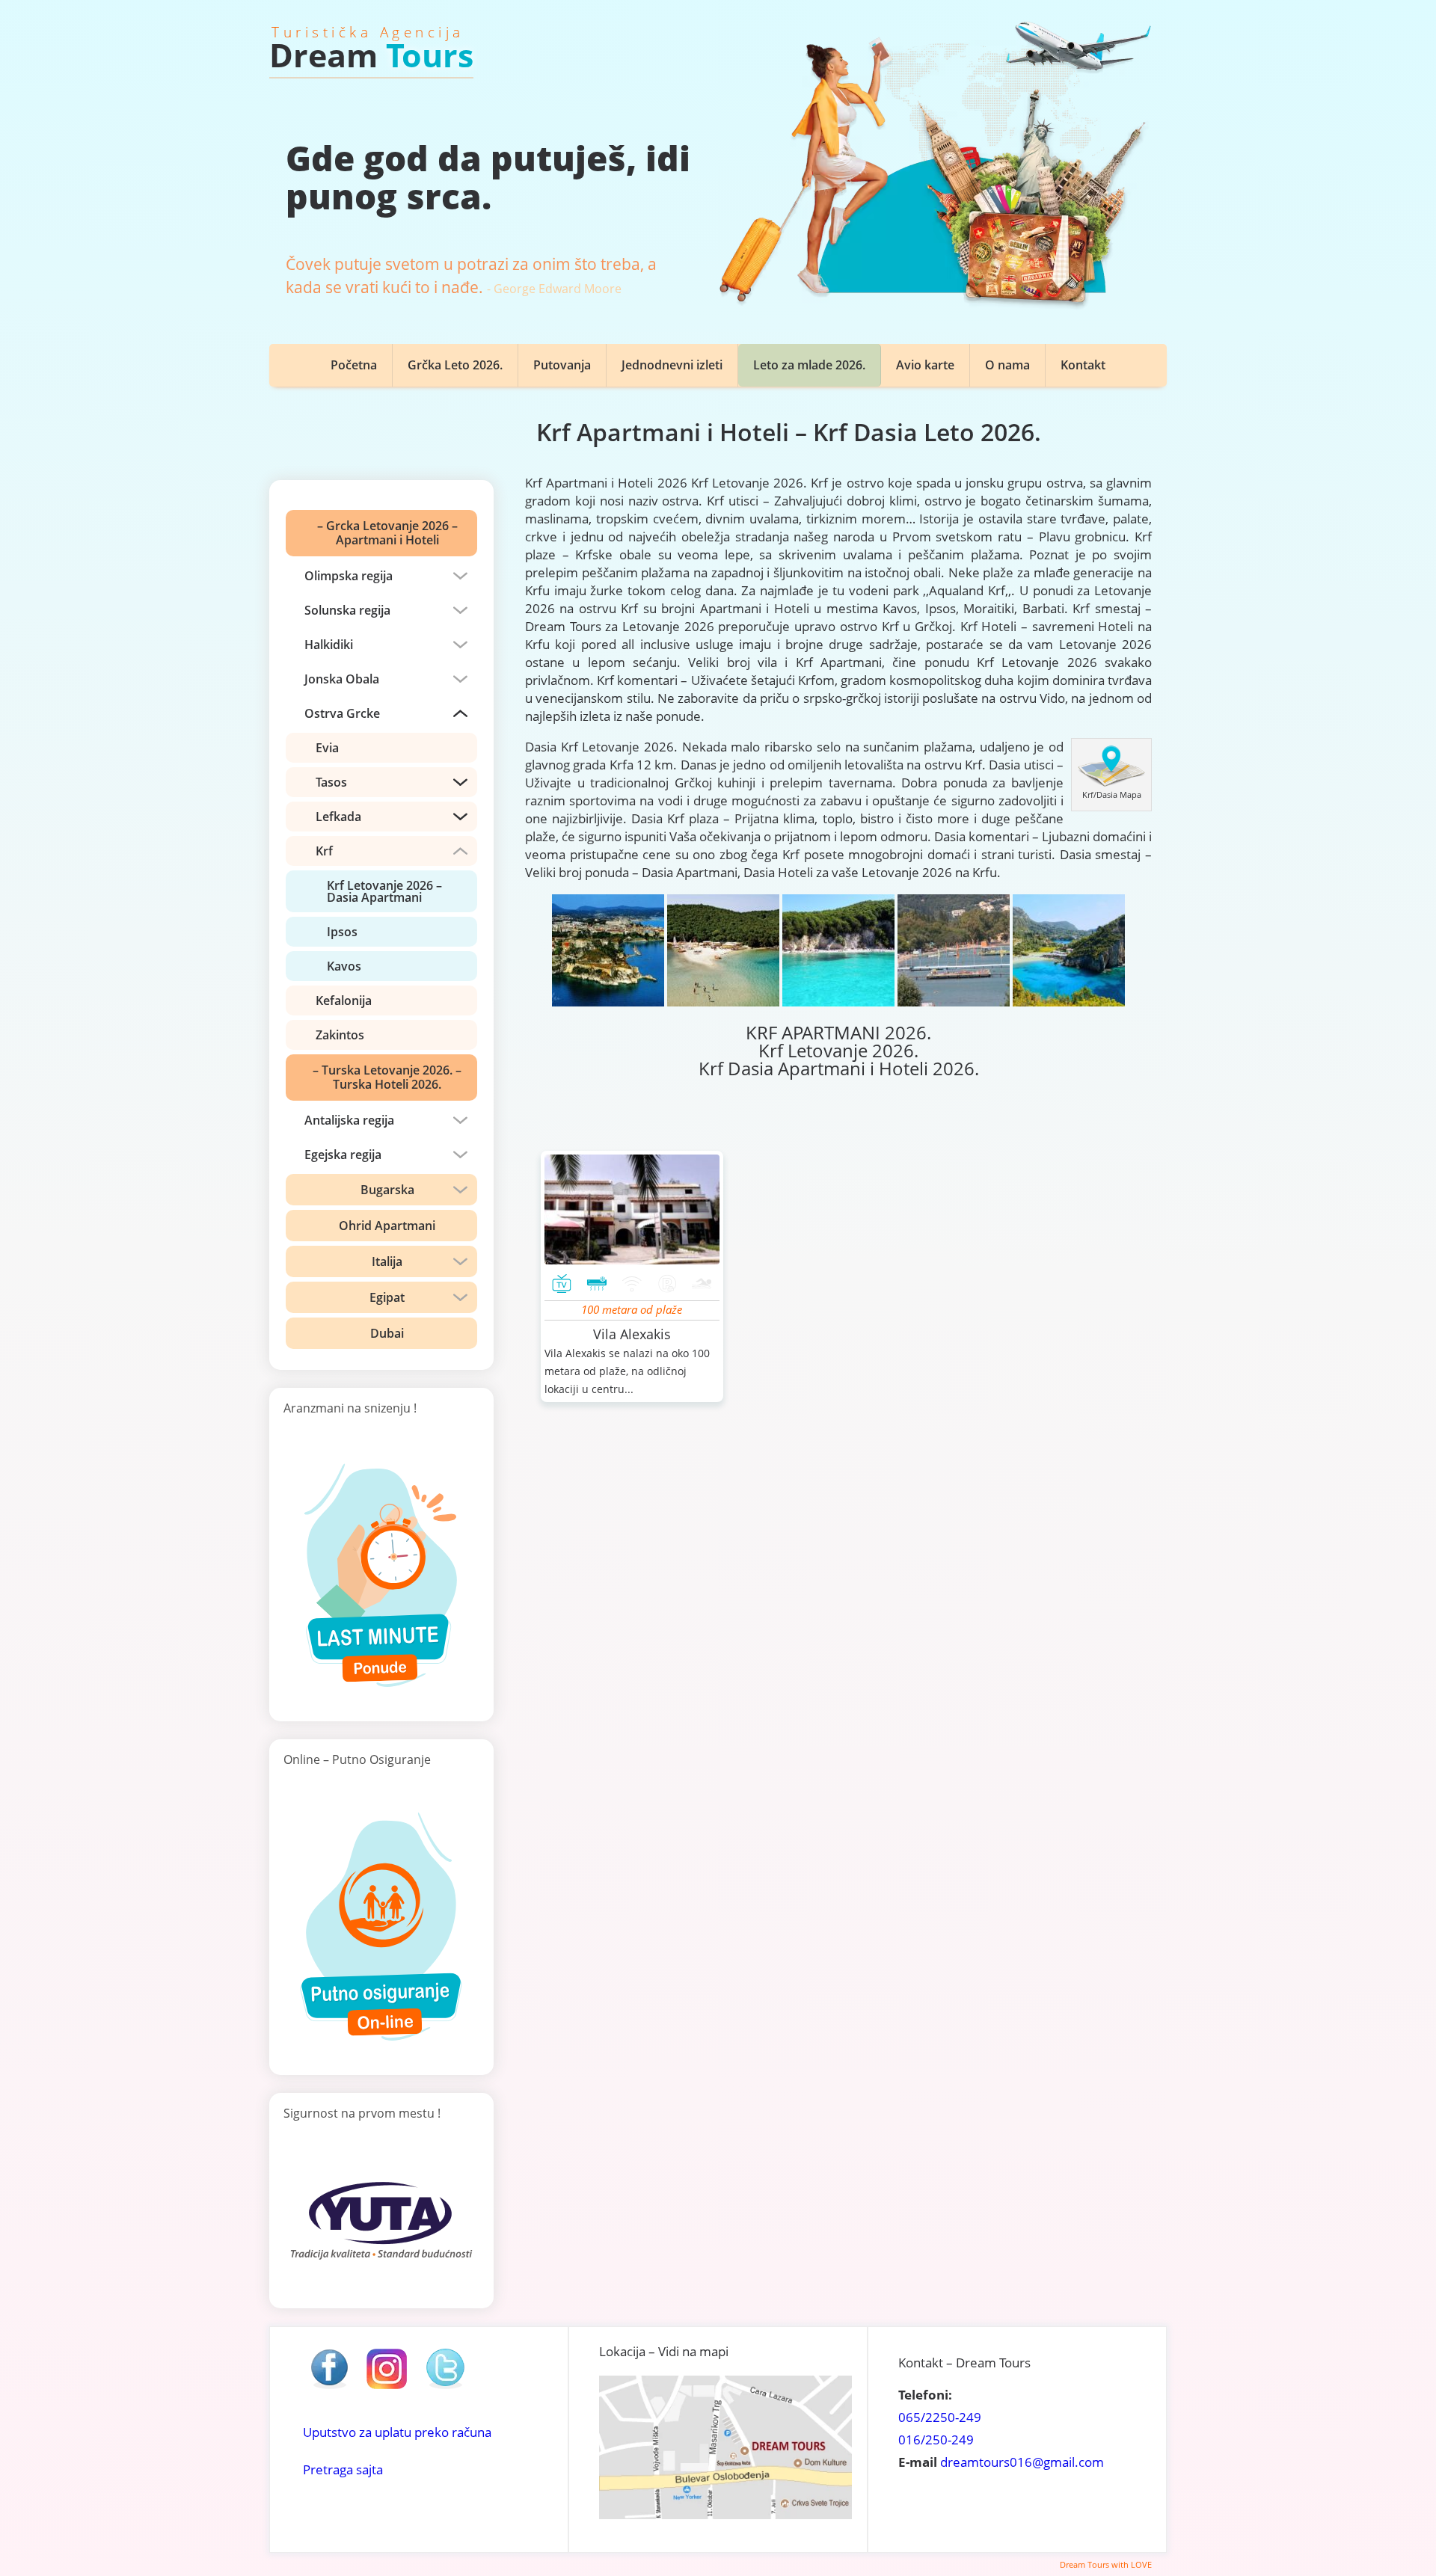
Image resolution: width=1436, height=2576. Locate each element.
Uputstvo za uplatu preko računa (397, 2432)
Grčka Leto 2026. (455, 365)
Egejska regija (343, 1155)
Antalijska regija (349, 1120)
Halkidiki (329, 645)
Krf (324, 851)
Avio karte (925, 365)
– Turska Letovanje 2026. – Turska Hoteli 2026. (387, 1077)
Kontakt (1083, 365)
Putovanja (562, 365)
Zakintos (340, 1035)
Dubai (387, 1333)
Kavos (344, 966)
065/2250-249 (940, 2417)
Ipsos (342, 932)
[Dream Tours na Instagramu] (387, 2388)
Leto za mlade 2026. (809, 365)
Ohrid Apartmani (387, 1226)
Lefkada (338, 817)
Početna (354, 365)
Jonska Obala (342, 679)
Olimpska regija (349, 576)
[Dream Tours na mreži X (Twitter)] (445, 2388)
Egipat (387, 1297)
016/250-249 (936, 2440)
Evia (327, 748)
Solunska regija (347, 610)
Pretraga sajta (343, 2469)
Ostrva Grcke (342, 713)
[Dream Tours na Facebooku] (329, 2388)
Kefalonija (344, 1000)
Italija (387, 1261)
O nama (1007, 365)
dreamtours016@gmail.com (1022, 2462)
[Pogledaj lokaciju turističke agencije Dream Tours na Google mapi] (725, 2514)
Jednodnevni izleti (672, 365)
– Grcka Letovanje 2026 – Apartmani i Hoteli (387, 533)
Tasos (331, 782)
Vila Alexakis (632, 1334)
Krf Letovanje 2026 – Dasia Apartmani (384, 891)
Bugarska (387, 1190)
